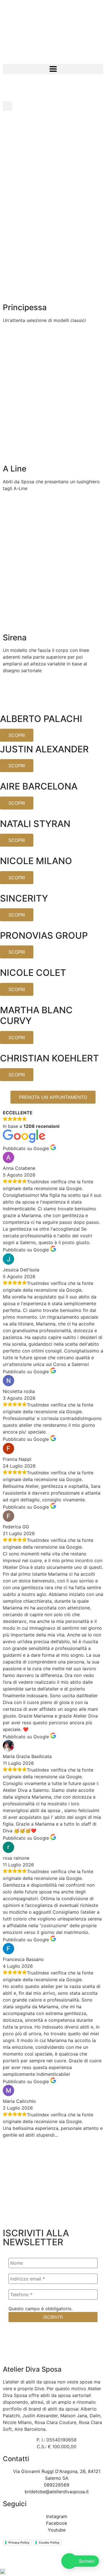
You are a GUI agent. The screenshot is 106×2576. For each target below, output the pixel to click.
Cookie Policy (49, 2543)
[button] (53, 69)
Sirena (15, 638)
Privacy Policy (19, 2543)
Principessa (25, 307)
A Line (15, 469)
